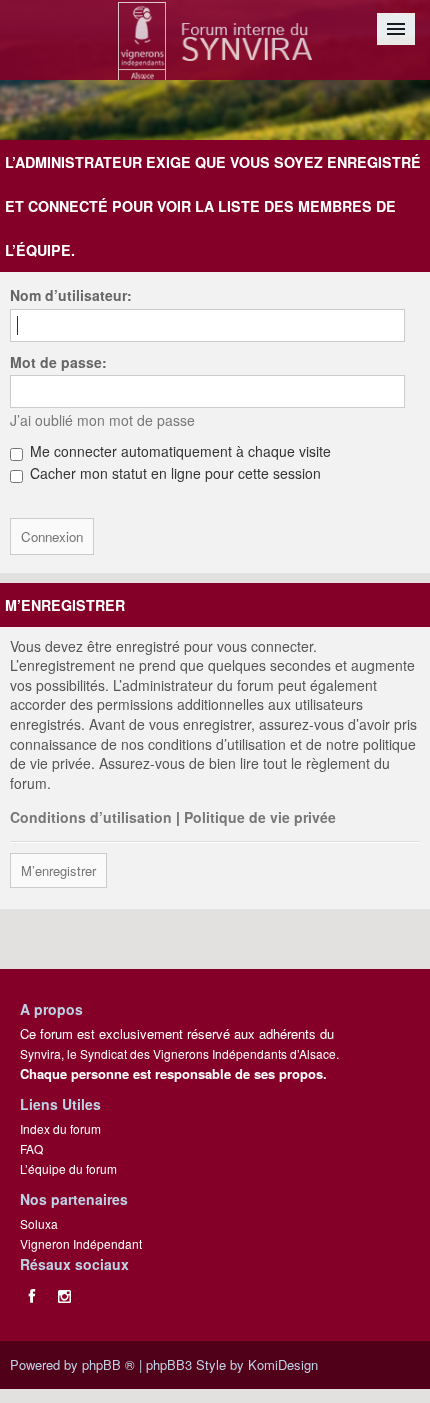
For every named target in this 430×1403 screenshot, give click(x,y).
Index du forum (60, 1128)
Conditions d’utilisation (91, 817)
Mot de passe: (58, 362)
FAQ (31, 1148)
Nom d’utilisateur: (71, 295)
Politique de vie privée (260, 817)
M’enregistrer (58, 870)
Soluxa (39, 1223)
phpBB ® (108, 1364)
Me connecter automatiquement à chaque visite (178, 451)
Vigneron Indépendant (81, 1243)
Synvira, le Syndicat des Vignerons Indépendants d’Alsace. (179, 1053)
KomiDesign (283, 1364)
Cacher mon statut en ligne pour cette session (173, 473)
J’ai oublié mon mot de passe (102, 420)
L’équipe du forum (68, 1168)
